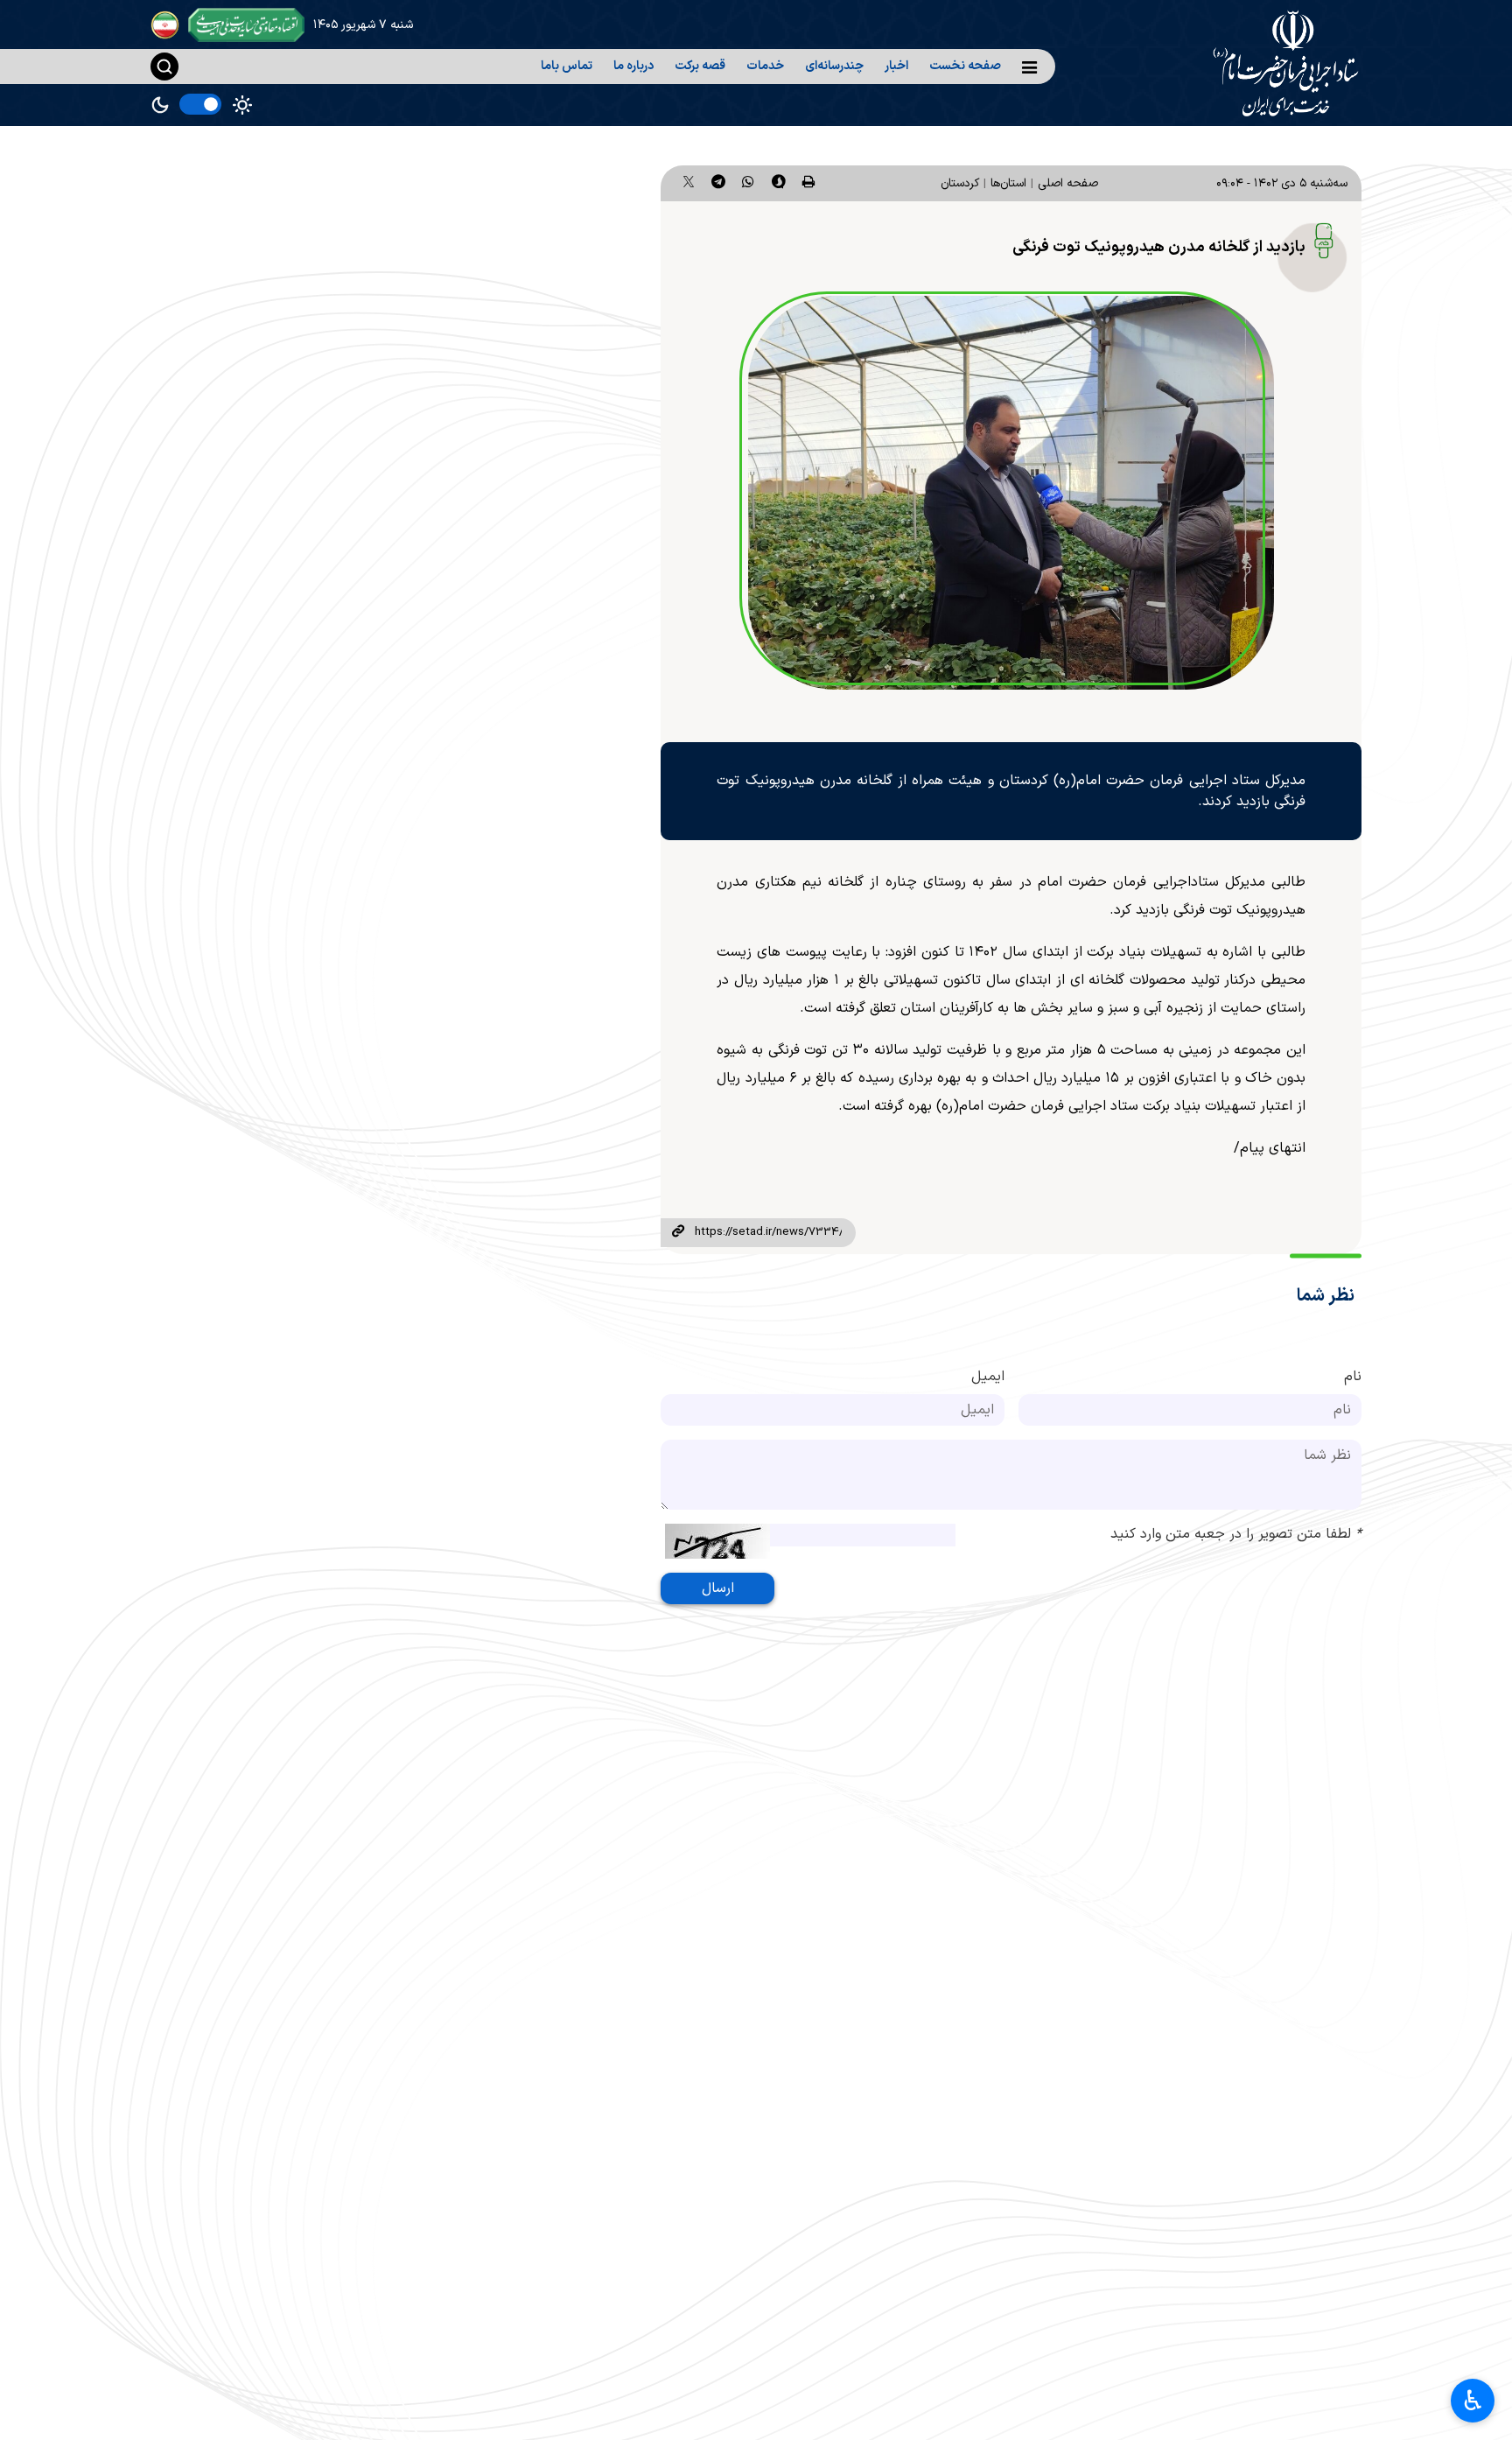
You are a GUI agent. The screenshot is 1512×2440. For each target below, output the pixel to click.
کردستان (960, 183)
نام (1353, 1377)
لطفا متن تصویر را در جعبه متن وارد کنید (1236, 1534)
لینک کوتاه (677, 1232)
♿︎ (1473, 2401)
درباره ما (633, 66)
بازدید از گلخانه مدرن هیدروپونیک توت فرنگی (1159, 247)
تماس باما (567, 66)
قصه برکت (700, 66)
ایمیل (988, 1377)
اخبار (896, 66)
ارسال (718, 1588)
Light (242, 105)
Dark (160, 105)
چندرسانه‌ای (834, 66)
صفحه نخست (965, 66)
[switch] (200, 104)
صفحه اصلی (1068, 183)
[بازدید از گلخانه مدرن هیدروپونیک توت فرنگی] (1011, 493)
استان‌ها (1008, 183)
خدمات (765, 66)
